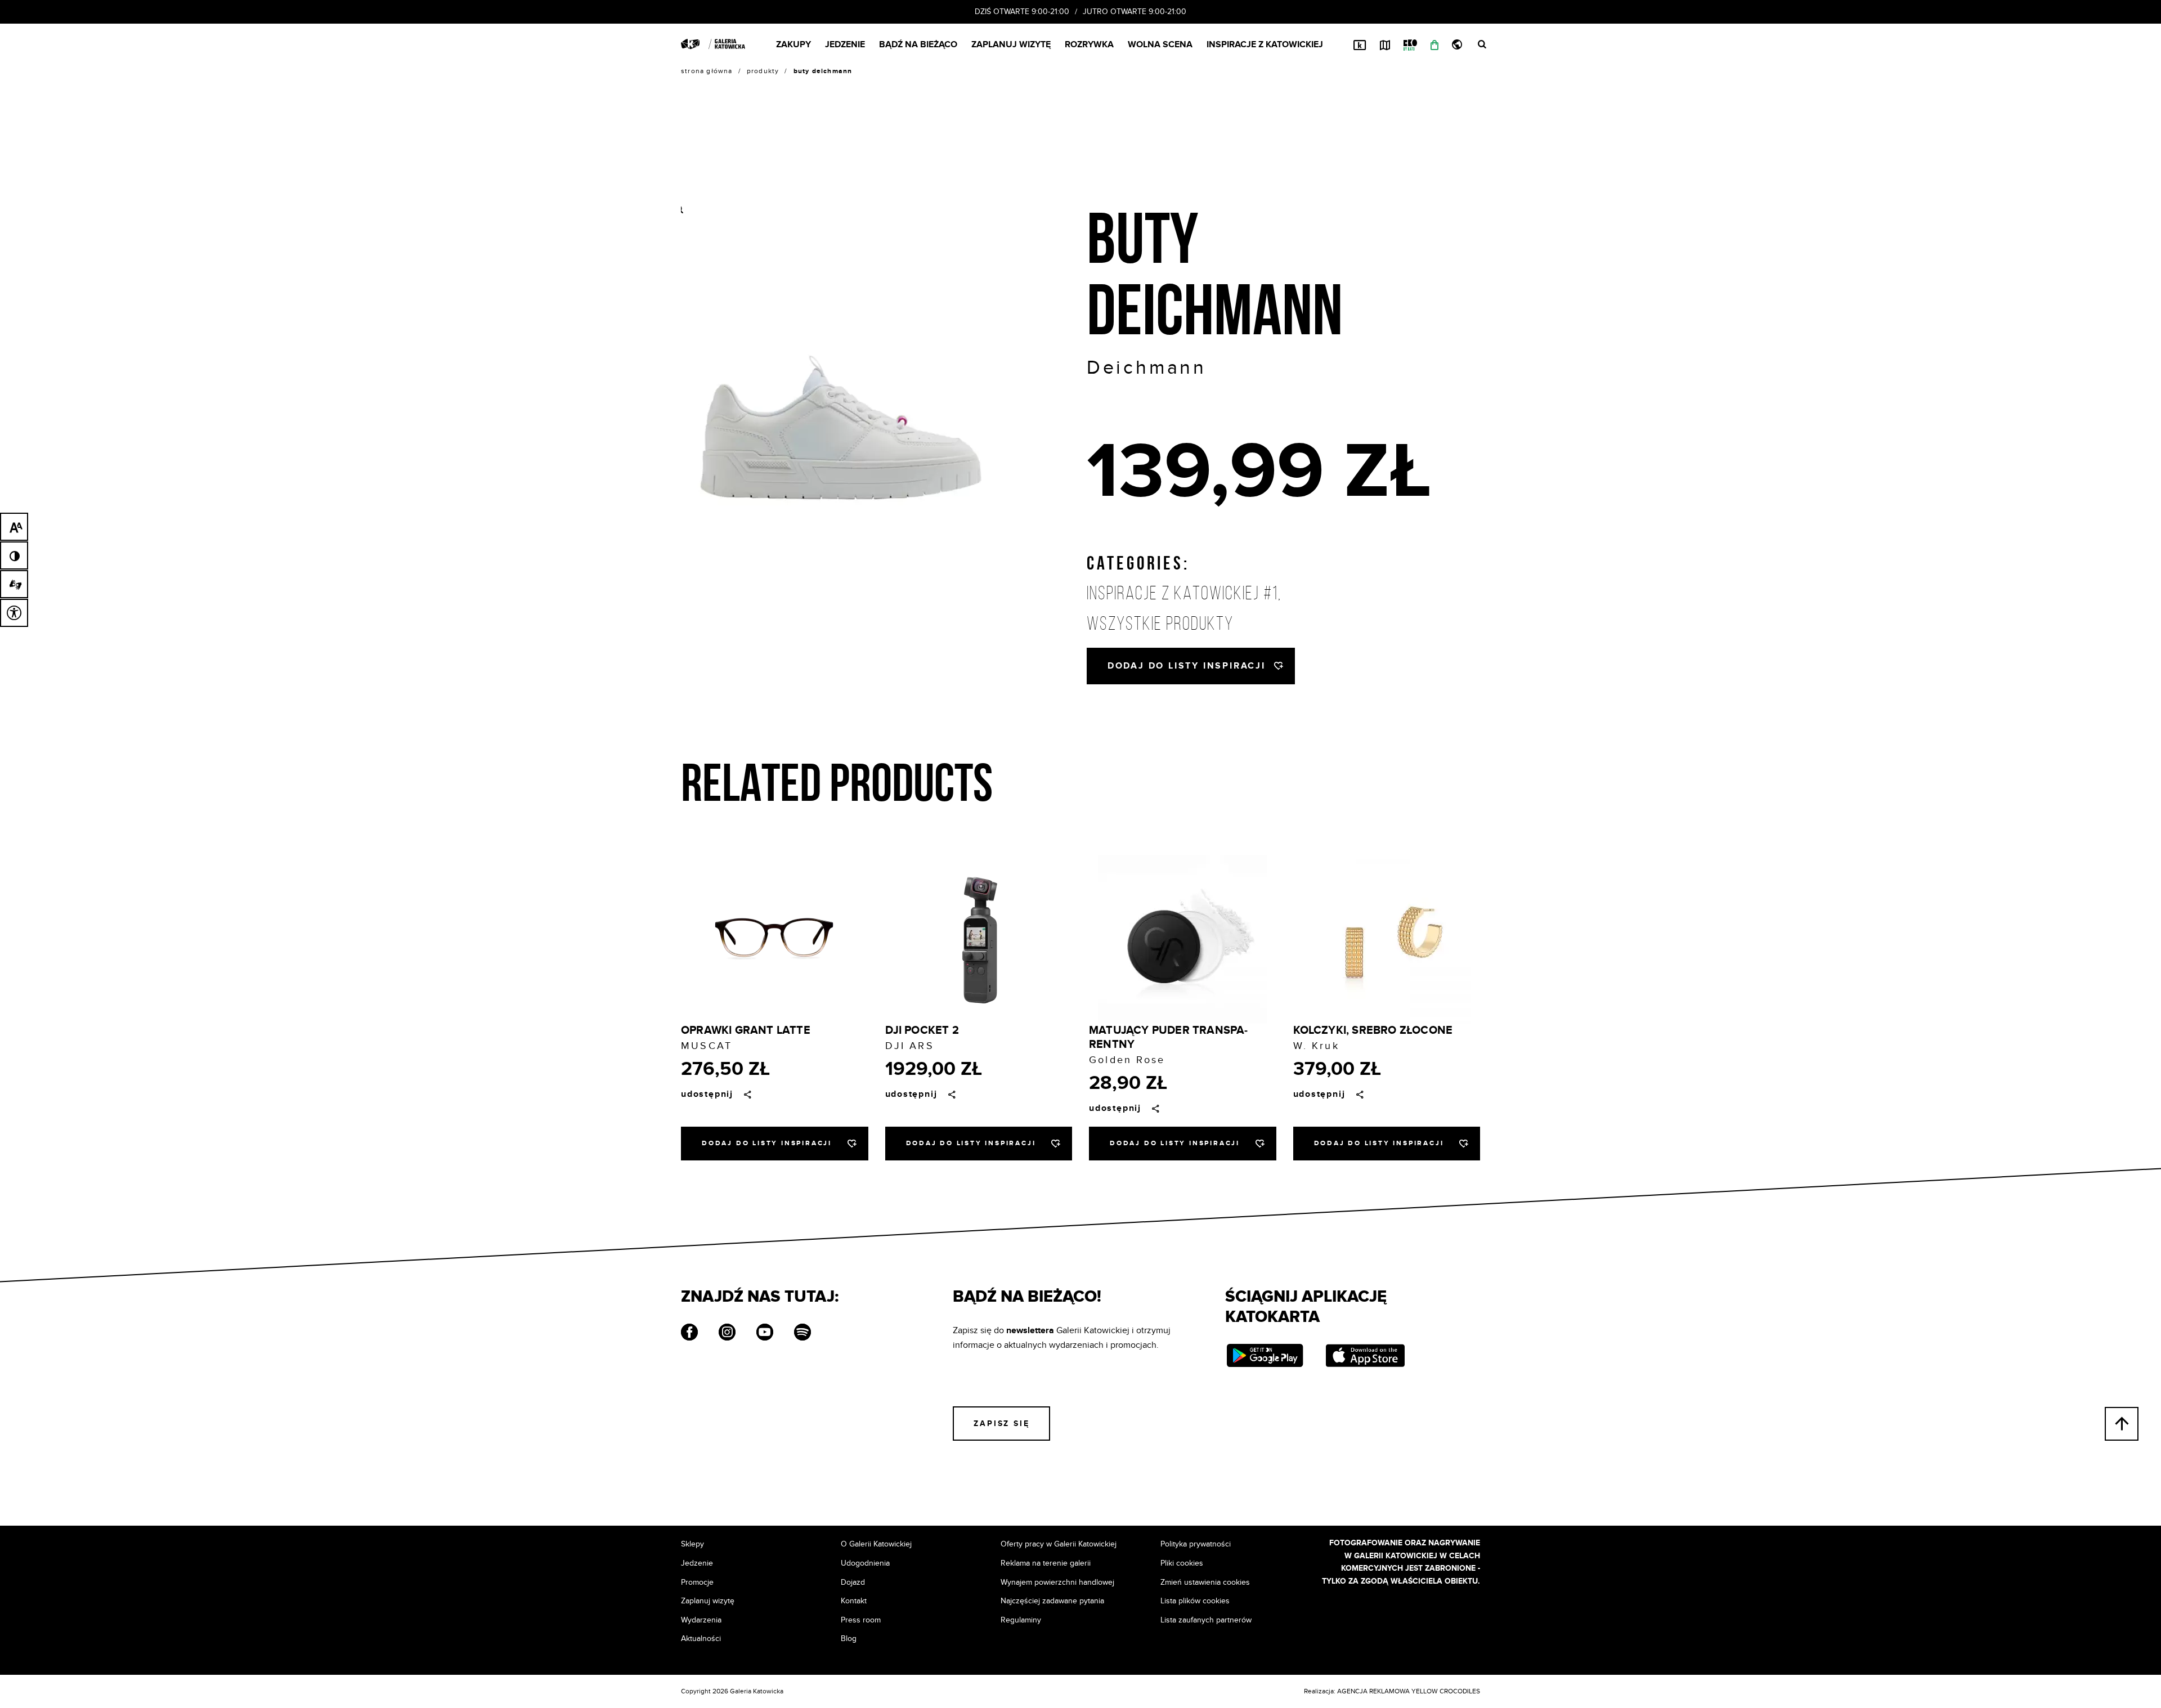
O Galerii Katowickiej (876, 1544)
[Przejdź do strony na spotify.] (802, 1334)
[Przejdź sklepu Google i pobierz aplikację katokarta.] (1265, 1357)
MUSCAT (707, 1046)
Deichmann (1147, 368)
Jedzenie (697, 1563)
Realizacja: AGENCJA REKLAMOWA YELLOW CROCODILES (1392, 1691)
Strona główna (707, 71)
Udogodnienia (865, 1563)
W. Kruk (1316, 1046)
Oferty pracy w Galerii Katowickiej (1059, 1544)
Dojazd (853, 1582)
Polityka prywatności (1196, 1544)
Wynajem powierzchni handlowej (1057, 1582)
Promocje (697, 1582)
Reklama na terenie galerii (1046, 1563)
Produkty (763, 71)
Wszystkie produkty (1160, 624)
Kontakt (854, 1601)
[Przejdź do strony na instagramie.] (727, 1334)
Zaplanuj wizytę (708, 1601)
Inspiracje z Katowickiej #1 (1182, 593)
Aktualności (701, 1638)
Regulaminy (1021, 1620)
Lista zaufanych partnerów (1206, 1620)
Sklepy (692, 1544)
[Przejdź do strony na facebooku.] (689, 1334)
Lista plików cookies (1195, 1601)
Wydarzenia (701, 1620)
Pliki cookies (1182, 1563)
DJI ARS (910, 1046)
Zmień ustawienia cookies (1205, 1582)
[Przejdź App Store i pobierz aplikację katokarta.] (1365, 1357)
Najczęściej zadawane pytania (1052, 1601)
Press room (861, 1620)
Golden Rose (1127, 1060)
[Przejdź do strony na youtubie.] (765, 1334)
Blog (849, 1638)
